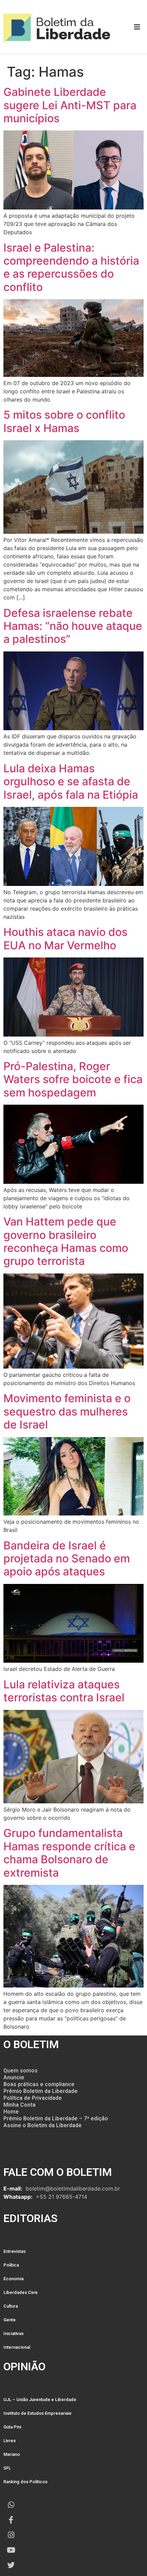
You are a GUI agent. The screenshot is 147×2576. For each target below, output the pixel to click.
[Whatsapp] (11, 2505)
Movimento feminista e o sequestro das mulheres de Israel (67, 1411)
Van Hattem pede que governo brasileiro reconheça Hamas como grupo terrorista (66, 1241)
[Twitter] (11, 2565)
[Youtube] (11, 2550)
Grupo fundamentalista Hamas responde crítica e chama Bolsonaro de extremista (69, 1853)
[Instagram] (11, 2535)
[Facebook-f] (11, 2520)
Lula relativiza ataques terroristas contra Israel (64, 1691)
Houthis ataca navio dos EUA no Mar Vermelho (65, 938)
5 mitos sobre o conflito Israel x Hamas (64, 421)
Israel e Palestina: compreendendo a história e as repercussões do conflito (71, 267)
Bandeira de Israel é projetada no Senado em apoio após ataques (67, 1559)
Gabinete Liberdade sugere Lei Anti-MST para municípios (70, 105)
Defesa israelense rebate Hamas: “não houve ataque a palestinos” (73, 626)
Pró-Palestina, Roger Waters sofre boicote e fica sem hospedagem (73, 1079)
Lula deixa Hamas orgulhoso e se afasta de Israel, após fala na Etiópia (71, 782)
